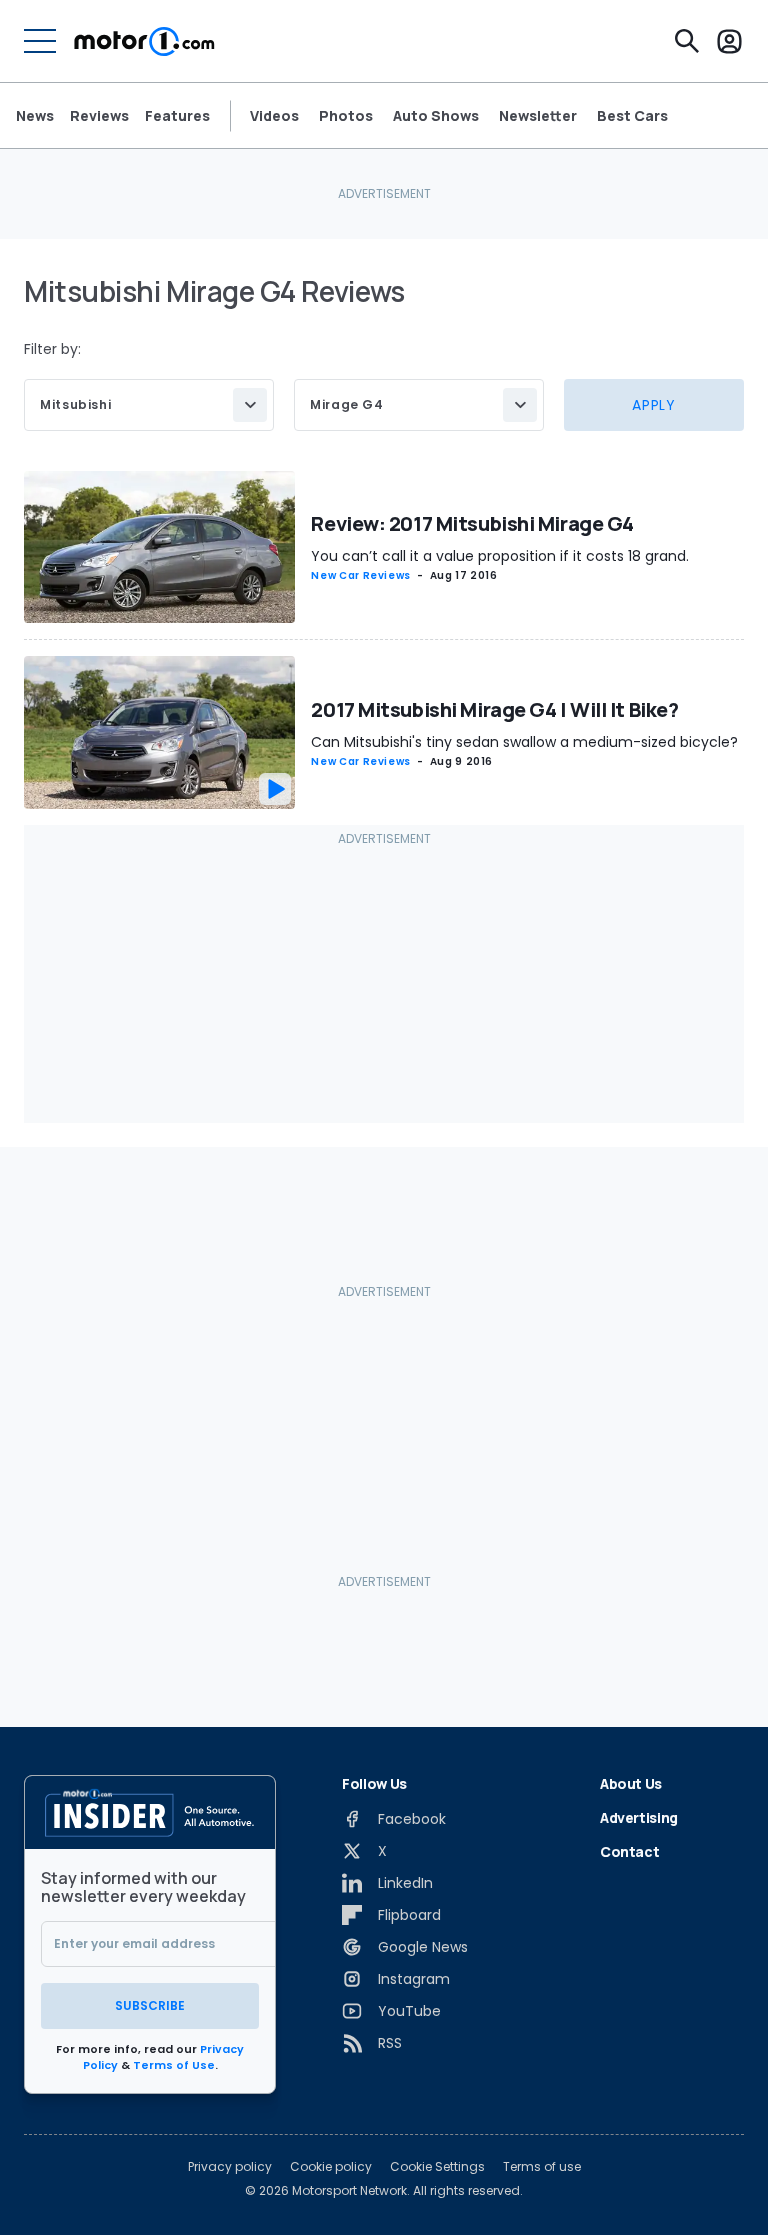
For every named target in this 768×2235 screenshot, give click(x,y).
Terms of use (542, 2167)
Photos (346, 116)
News (35, 115)
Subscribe (150, 2005)
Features (177, 115)
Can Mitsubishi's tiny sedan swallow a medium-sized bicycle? (524, 742)
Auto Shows (436, 116)
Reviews (99, 115)
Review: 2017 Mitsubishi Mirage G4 (472, 523)
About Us (631, 1783)
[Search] (687, 41)
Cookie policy (331, 2167)
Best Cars (632, 116)
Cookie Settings (437, 2167)
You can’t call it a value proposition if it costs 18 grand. (500, 556)
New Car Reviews (361, 575)
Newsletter (538, 116)
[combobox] (149, 405)
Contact (630, 1851)
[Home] (144, 41)
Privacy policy (230, 2167)
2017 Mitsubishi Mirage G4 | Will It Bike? (494, 709)
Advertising (639, 1817)
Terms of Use (174, 2065)
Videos (274, 116)
